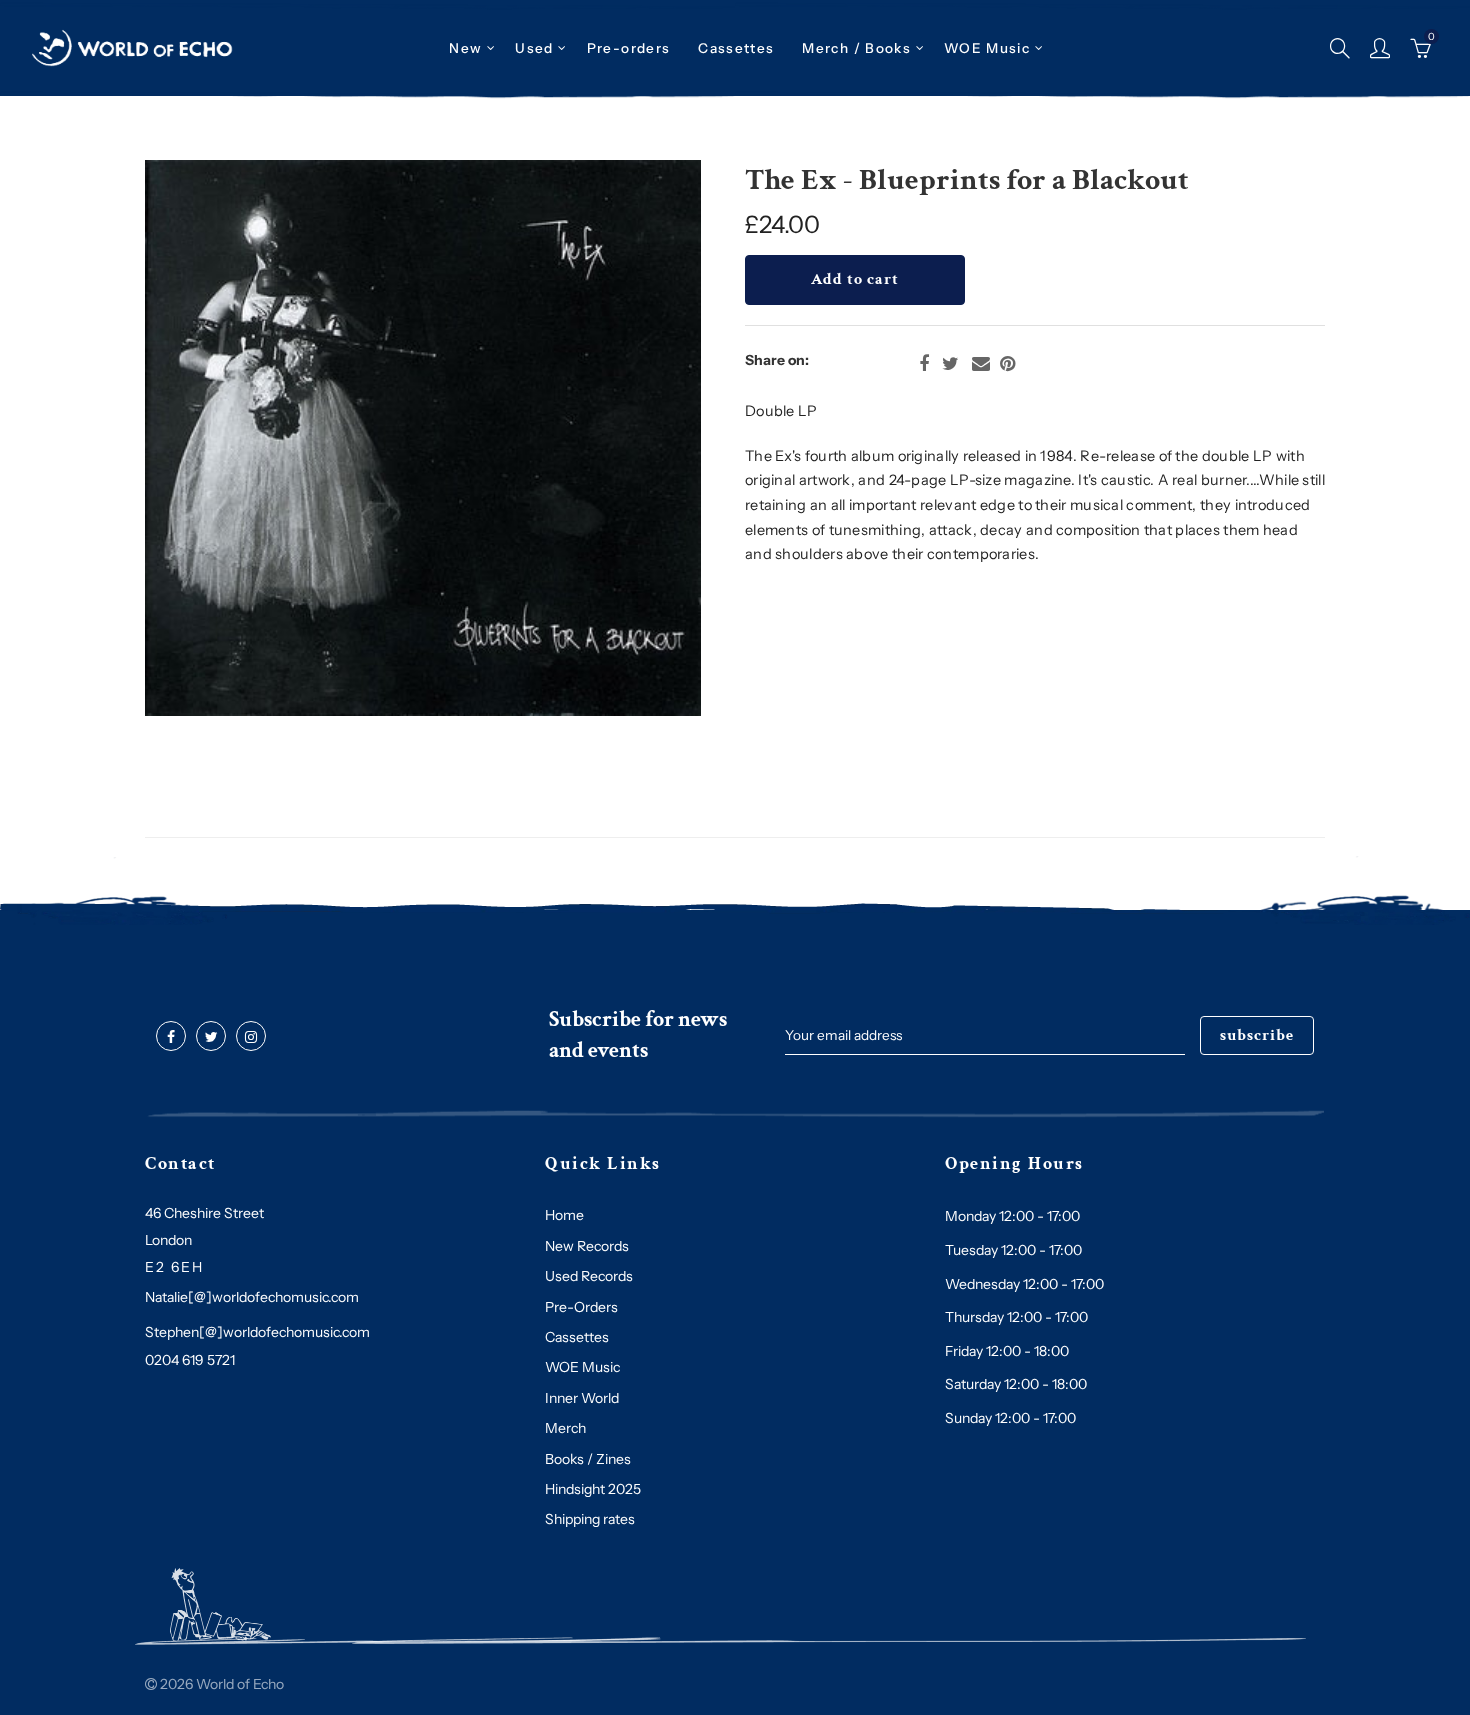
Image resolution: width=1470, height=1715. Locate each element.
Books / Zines (588, 1459)
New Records (587, 1246)
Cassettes (577, 1337)
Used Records (589, 1276)
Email (981, 364)
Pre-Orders (581, 1307)
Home (564, 1215)
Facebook (924, 364)
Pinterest (1007, 364)
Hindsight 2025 (593, 1489)
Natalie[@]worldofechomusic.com (252, 1297)
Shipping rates (590, 1519)
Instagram (251, 1037)
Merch (565, 1428)
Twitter (950, 364)
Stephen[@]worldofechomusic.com (257, 1332)
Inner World (582, 1398)
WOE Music (987, 48)
